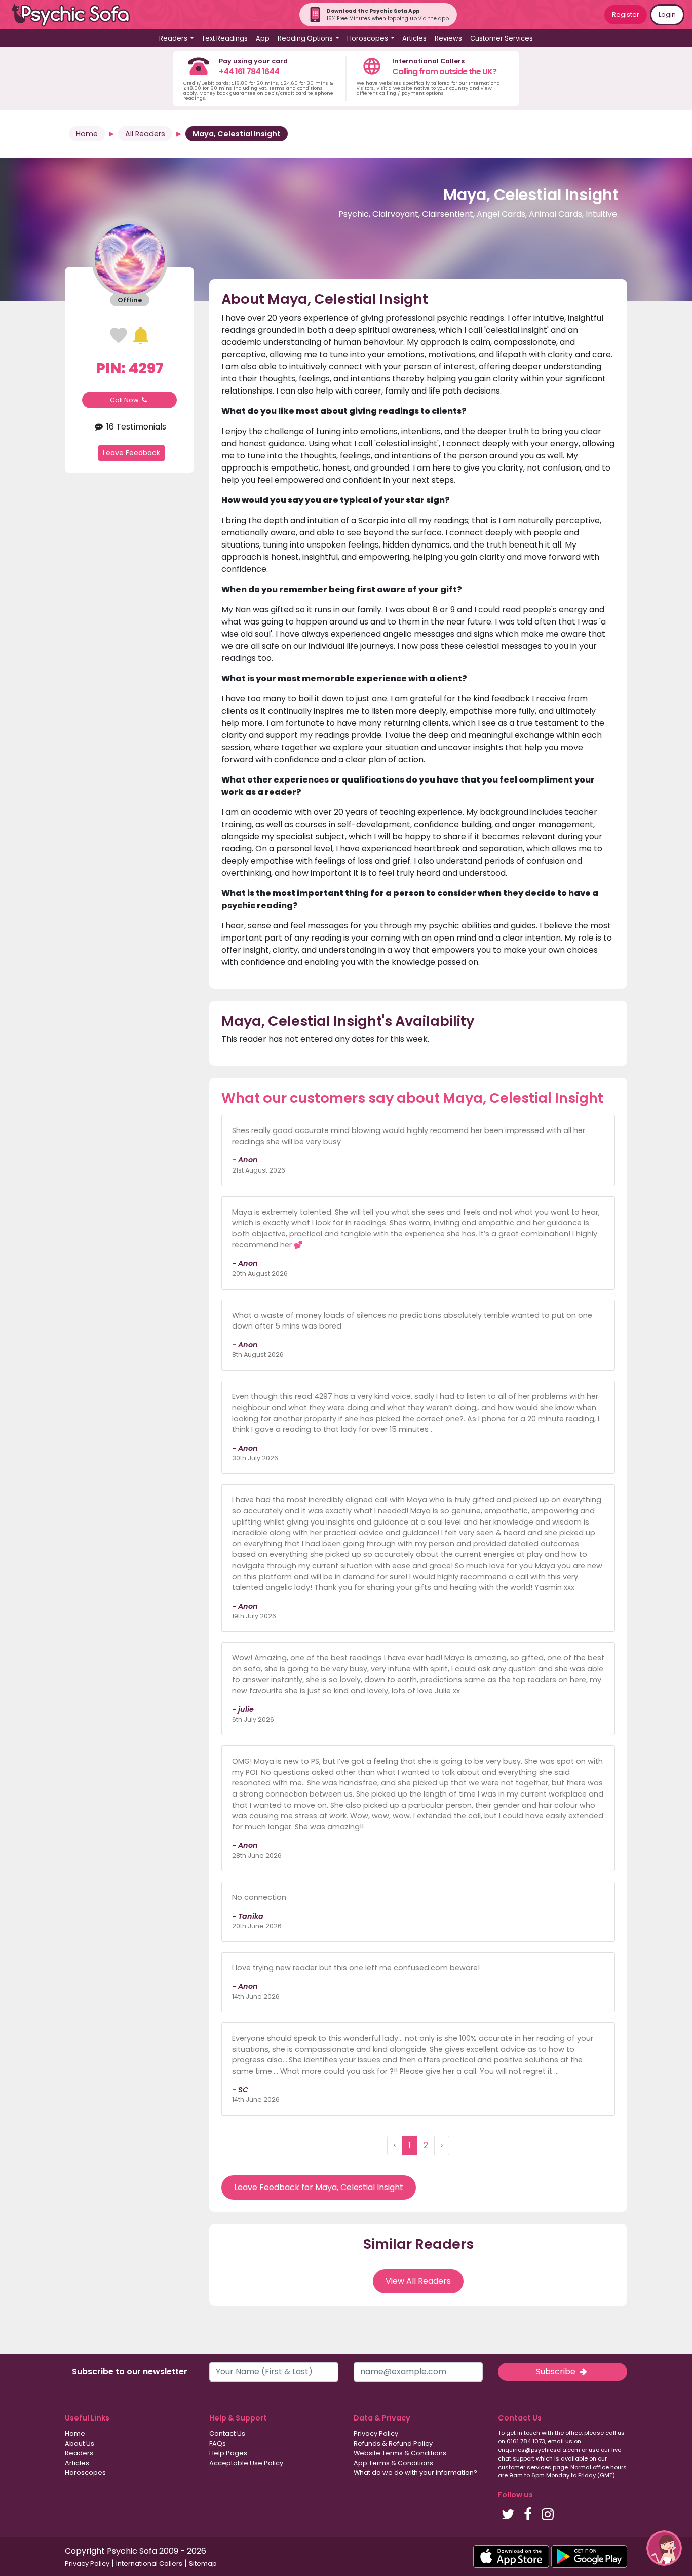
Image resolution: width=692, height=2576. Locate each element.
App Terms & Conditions (393, 2463)
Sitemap (203, 2564)
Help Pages (228, 2453)
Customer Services (502, 38)
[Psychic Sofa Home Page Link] (76, 15)
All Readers (145, 134)
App (263, 38)
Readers (79, 2453)
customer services (525, 2467)
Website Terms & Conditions (400, 2453)
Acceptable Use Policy (246, 2463)
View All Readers (418, 2281)
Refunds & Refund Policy (393, 2444)
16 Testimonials (135, 426)
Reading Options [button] (306, 38)
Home (87, 134)
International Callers (149, 2564)
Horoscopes (85, 2472)
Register (626, 14)
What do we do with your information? (415, 2472)
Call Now (125, 400)
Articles (414, 38)
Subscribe (557, 2372)
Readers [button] (174, 38)
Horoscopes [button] (368, 38)
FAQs (218, 2444)
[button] (664, 2548)
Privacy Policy (376, 2433)
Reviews (448, 38)
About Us (80, 2444)
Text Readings (225, 38)
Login (667, 14)
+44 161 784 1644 (249, 72)
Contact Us (227, 2433)
